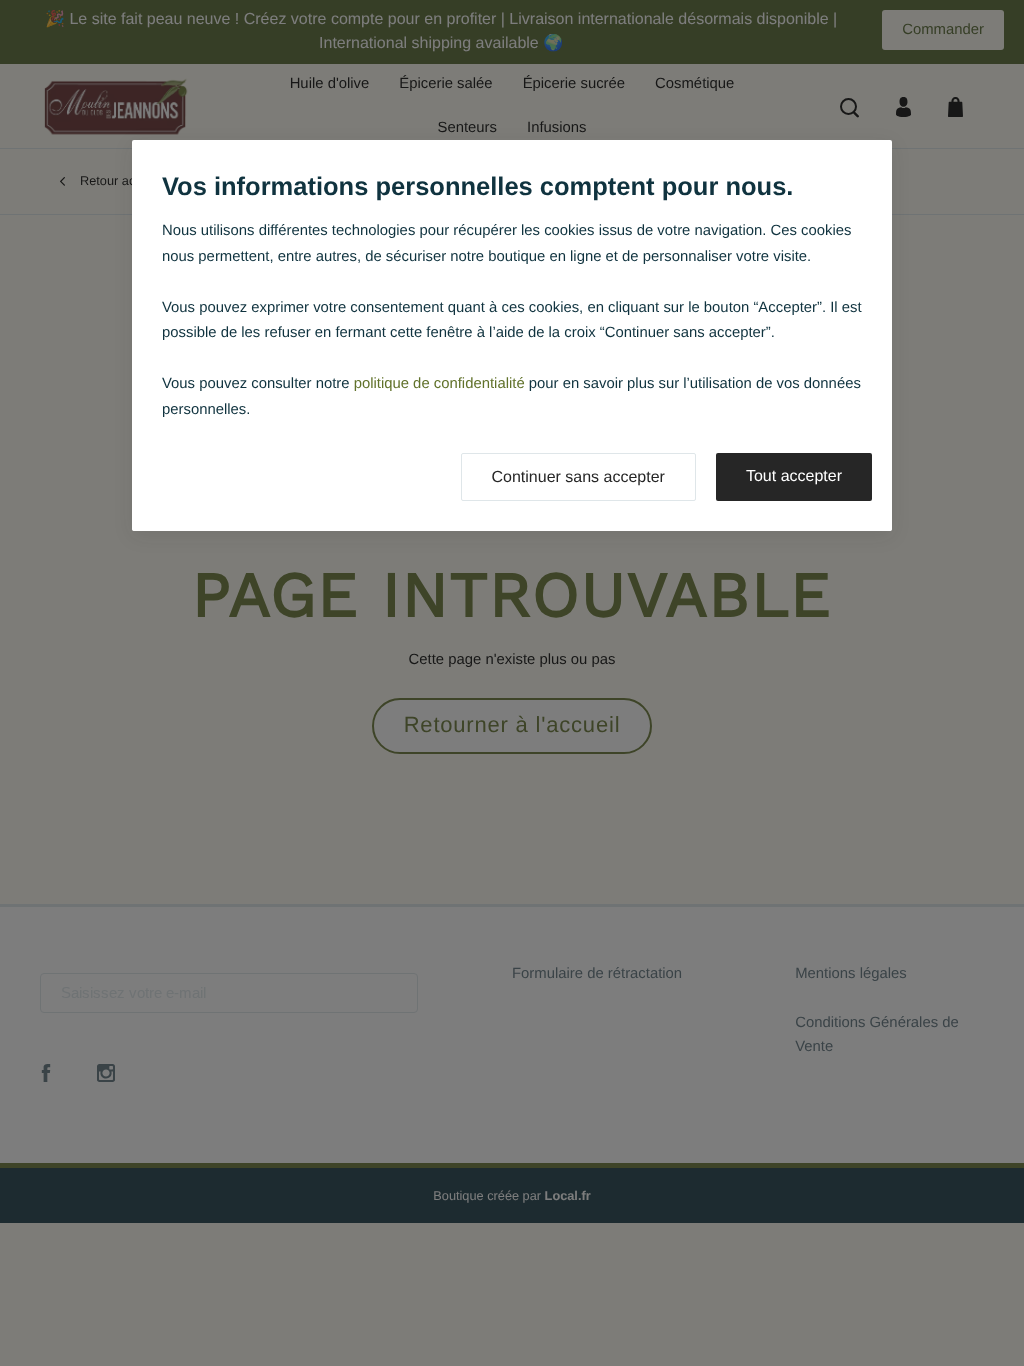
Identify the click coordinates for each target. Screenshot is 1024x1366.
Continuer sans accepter (578, 477)
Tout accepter (794, 476)
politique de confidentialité (439, 384)
